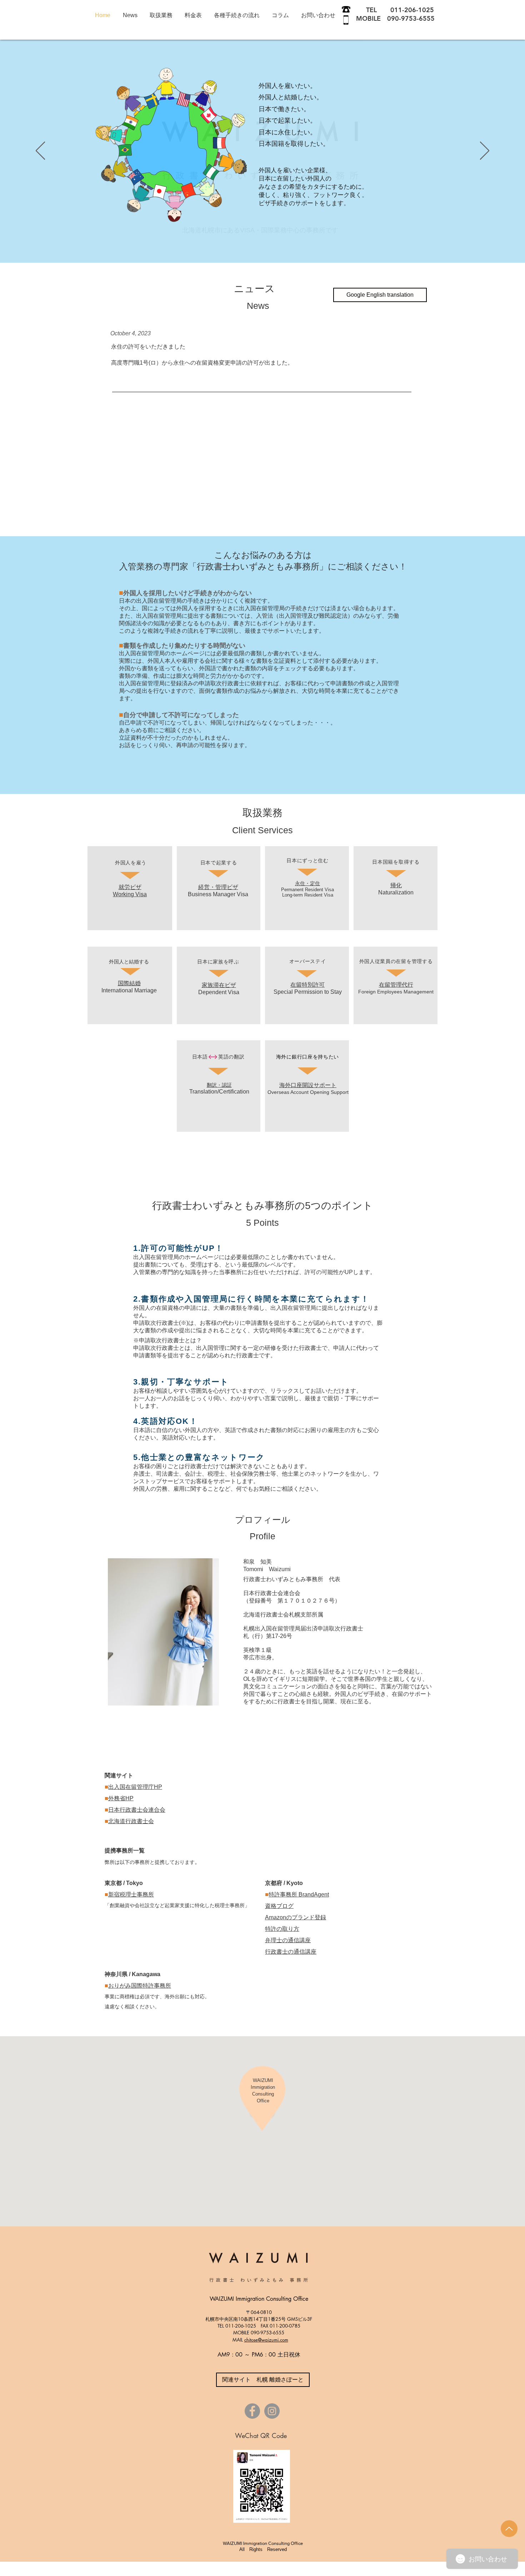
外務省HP (121, 1798)
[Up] (509, 2529)
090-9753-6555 (411, 18)
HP (158, 1787)
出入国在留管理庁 (131, 1787)
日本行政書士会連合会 (137, 1810)
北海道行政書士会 (131, 1821)
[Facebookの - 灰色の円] (252, 2411)
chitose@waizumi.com (266, 2340)
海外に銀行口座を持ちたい (307, 1057)
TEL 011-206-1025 (396, 10)
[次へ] (485, 151)
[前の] (40, 151)
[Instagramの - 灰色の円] (272, 2411)
